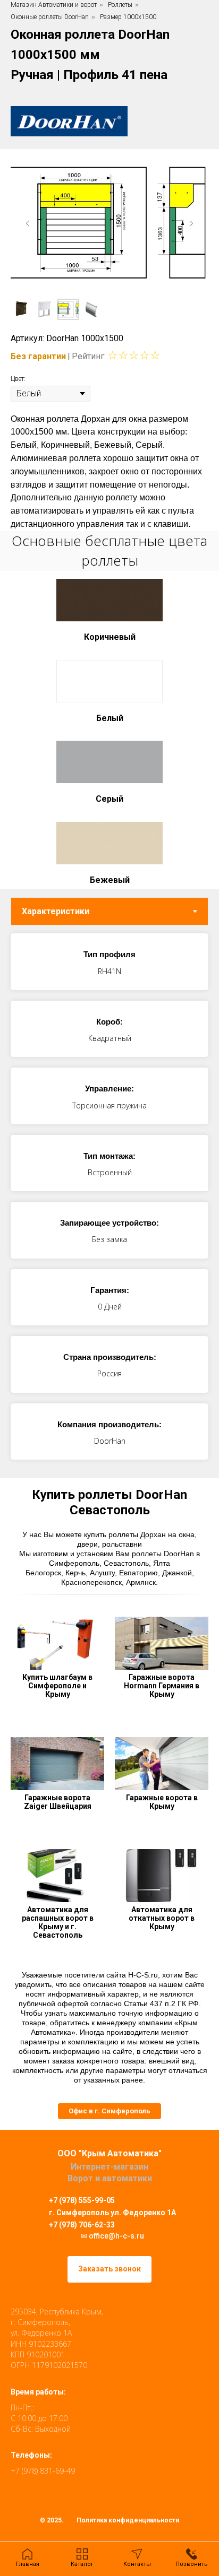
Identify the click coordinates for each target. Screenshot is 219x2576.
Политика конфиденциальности (128, 2520)
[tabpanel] (109, 1202)
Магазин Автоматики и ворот (54, 5)
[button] (109, 2111)
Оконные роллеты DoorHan (50, 17)
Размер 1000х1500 (128, 17)
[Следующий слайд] (191, 223)
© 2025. (52, 2520)
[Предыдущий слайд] (28, 223)
